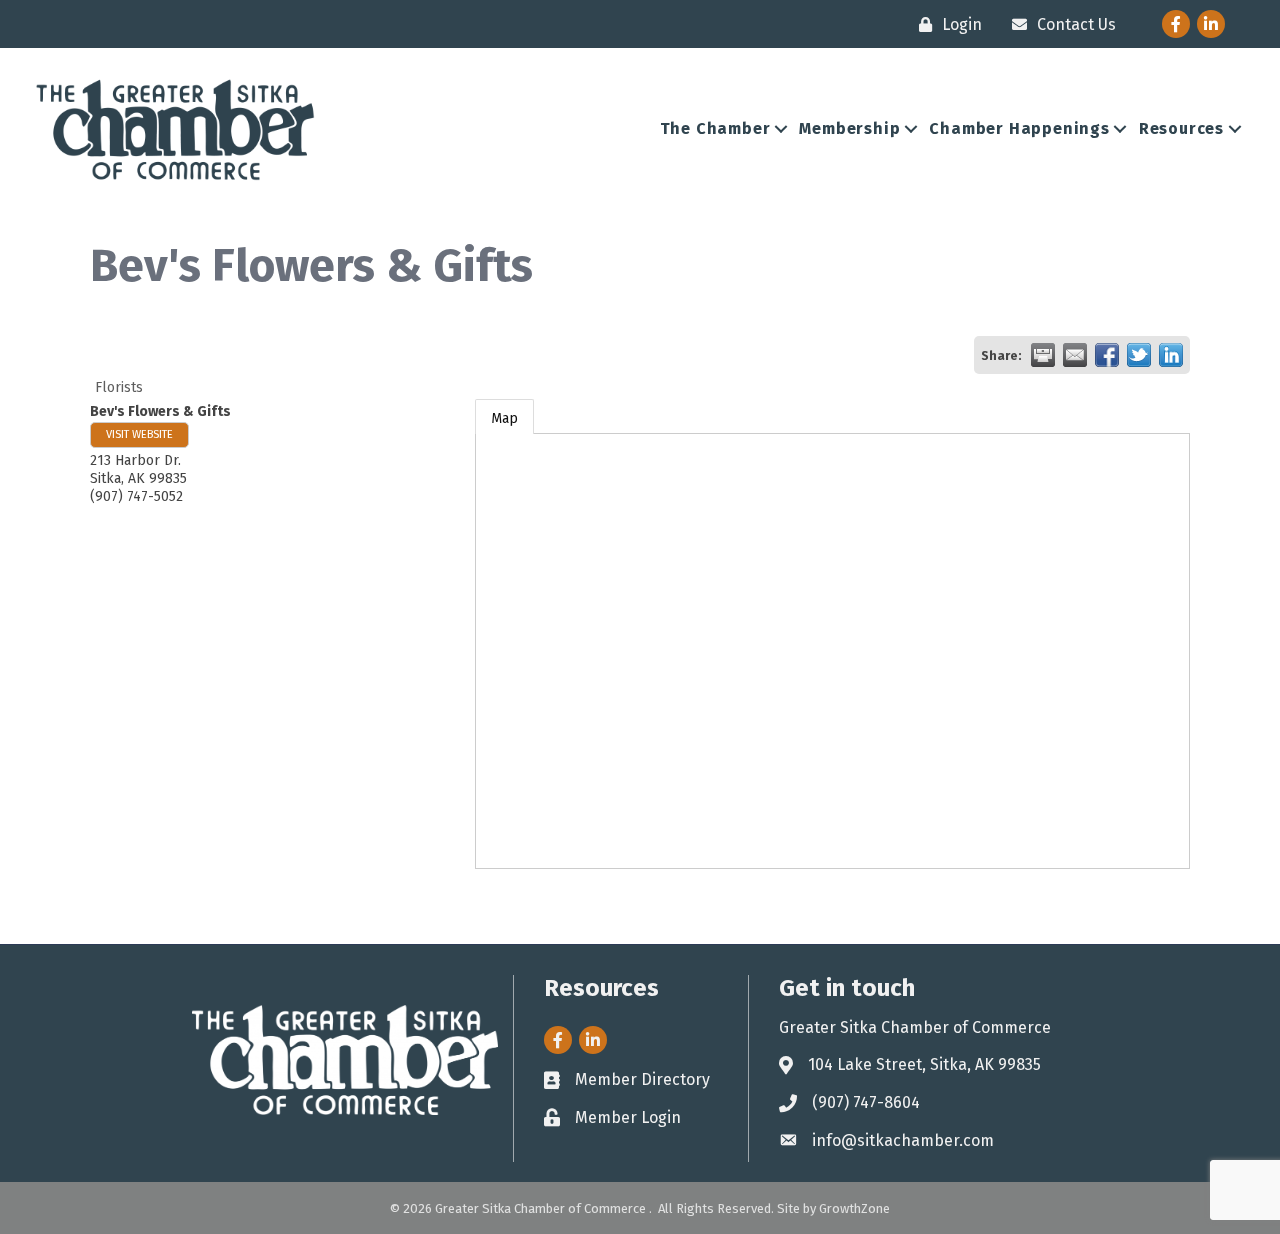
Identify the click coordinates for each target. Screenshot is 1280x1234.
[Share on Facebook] (1107, 355)
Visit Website (139, 434)
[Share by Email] (1075, 355)
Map (504, 418)
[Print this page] (1043, 355)
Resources (1181, 128)
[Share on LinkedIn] (1171, 355)
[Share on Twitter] (1139, 355)
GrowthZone (854, 1208)
